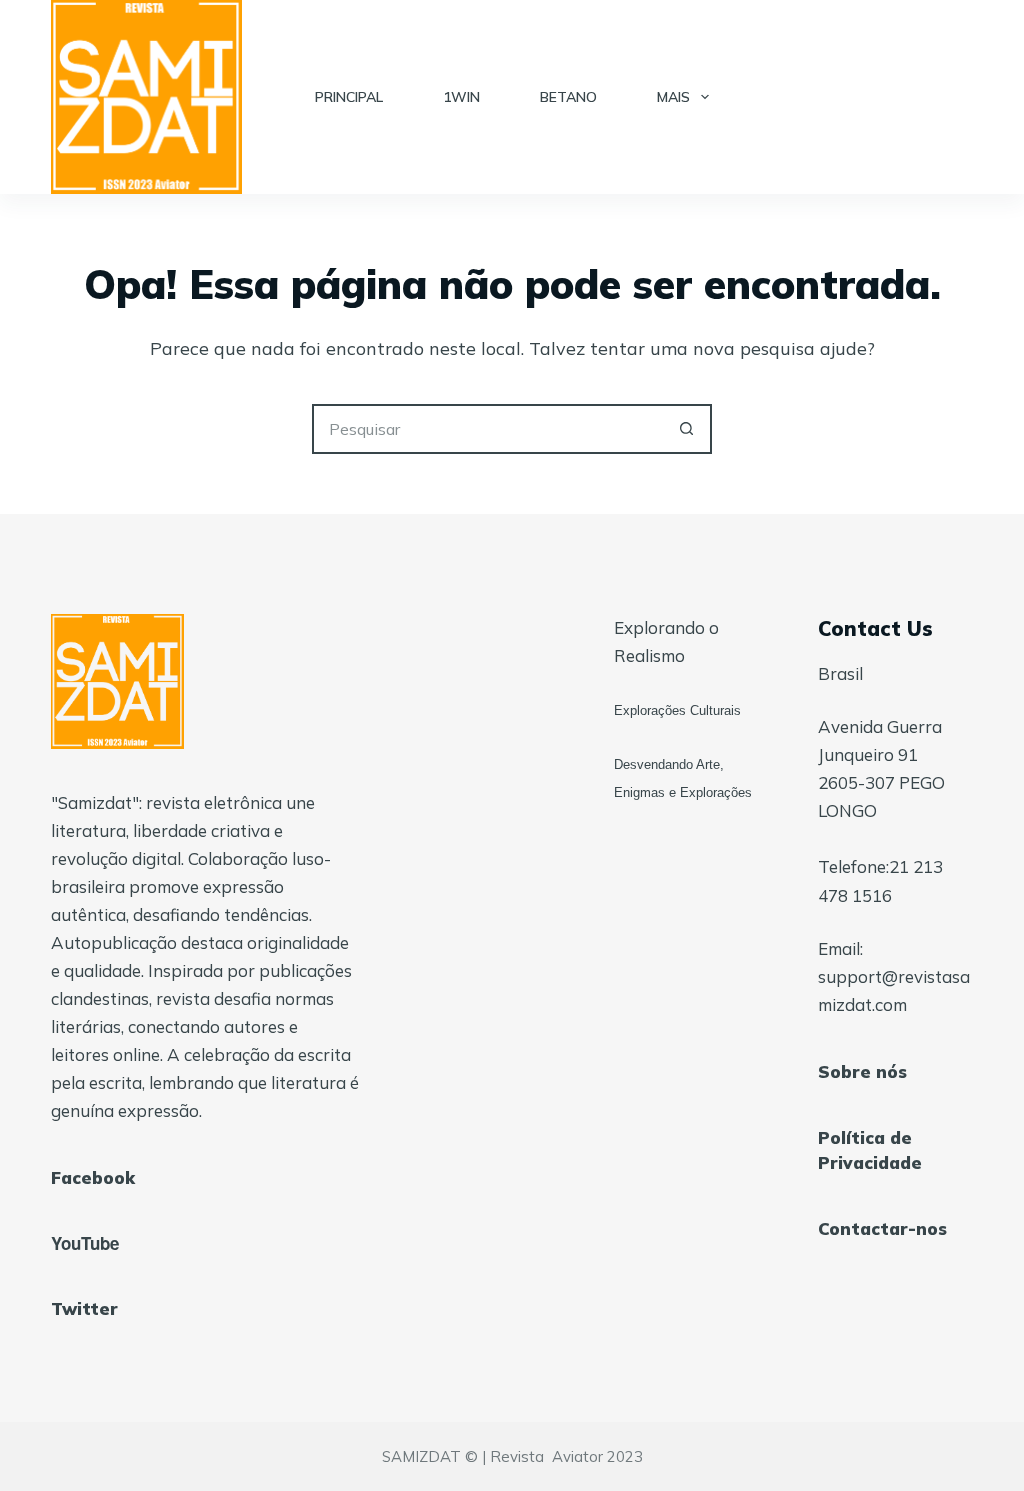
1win (461, 97)
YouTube (85, 1243)
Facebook (93, 1177)
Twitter (84, 1308)
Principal (349, 97)
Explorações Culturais (677, 710)
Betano (568, 97)
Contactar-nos (882, 1228)
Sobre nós (862, 1071)
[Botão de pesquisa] (687, 429)
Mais (673, 97)
